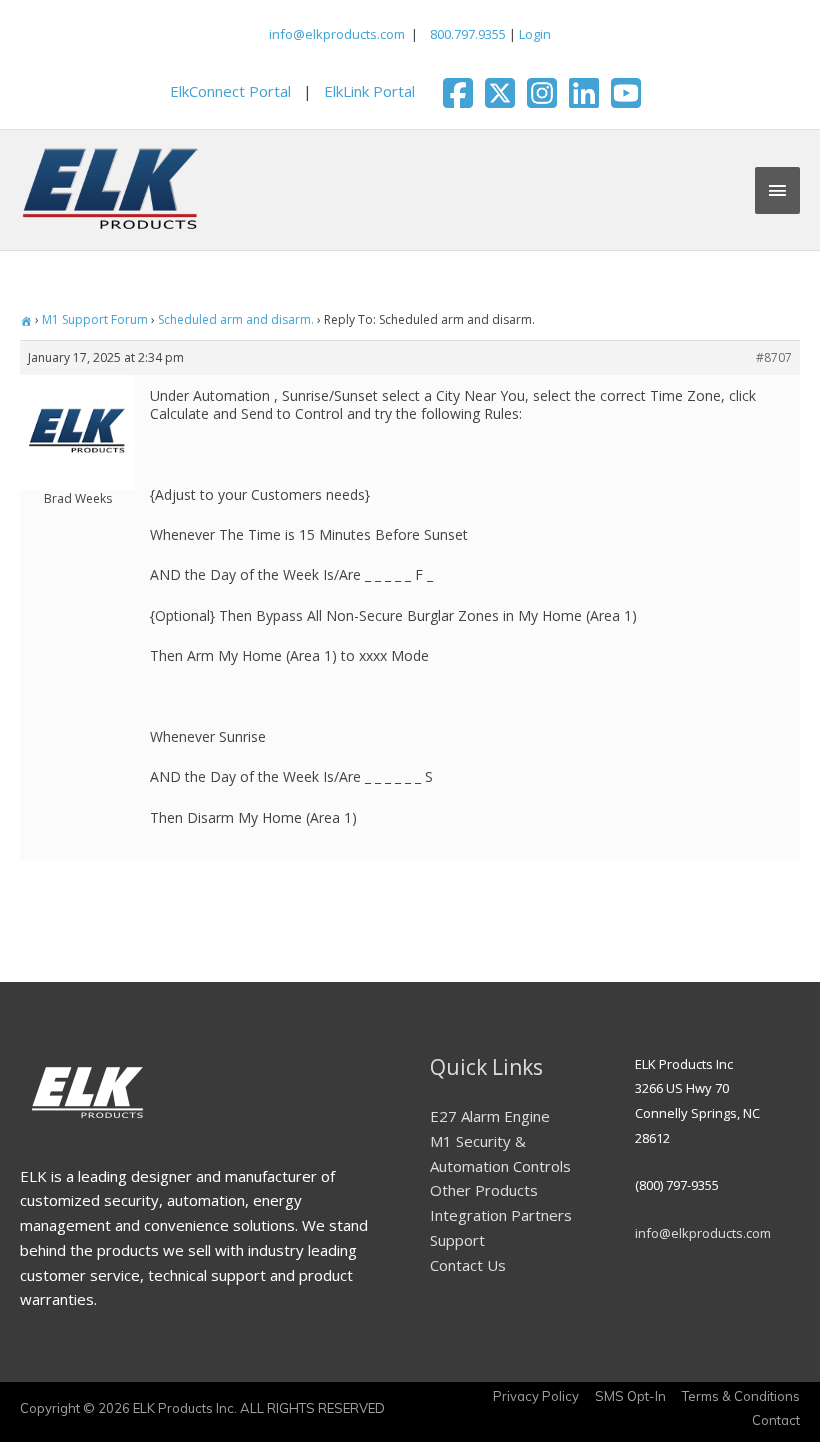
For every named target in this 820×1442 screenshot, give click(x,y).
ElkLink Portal (369, 91)
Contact (776, 1420)
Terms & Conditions (741, 1396)
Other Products (484, 1190)
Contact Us (468, 1265)
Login (535, 34)
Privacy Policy (536, 1396)
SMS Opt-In (630, 1396)
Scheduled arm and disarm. (236, 319)
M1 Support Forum (95, 319)
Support (457, 1240)
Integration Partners (501, 1215)
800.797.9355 (466, 34)
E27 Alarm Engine (490, 1116)
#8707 (774, 357)
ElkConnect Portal (230, 91)
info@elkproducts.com (337, 34)
